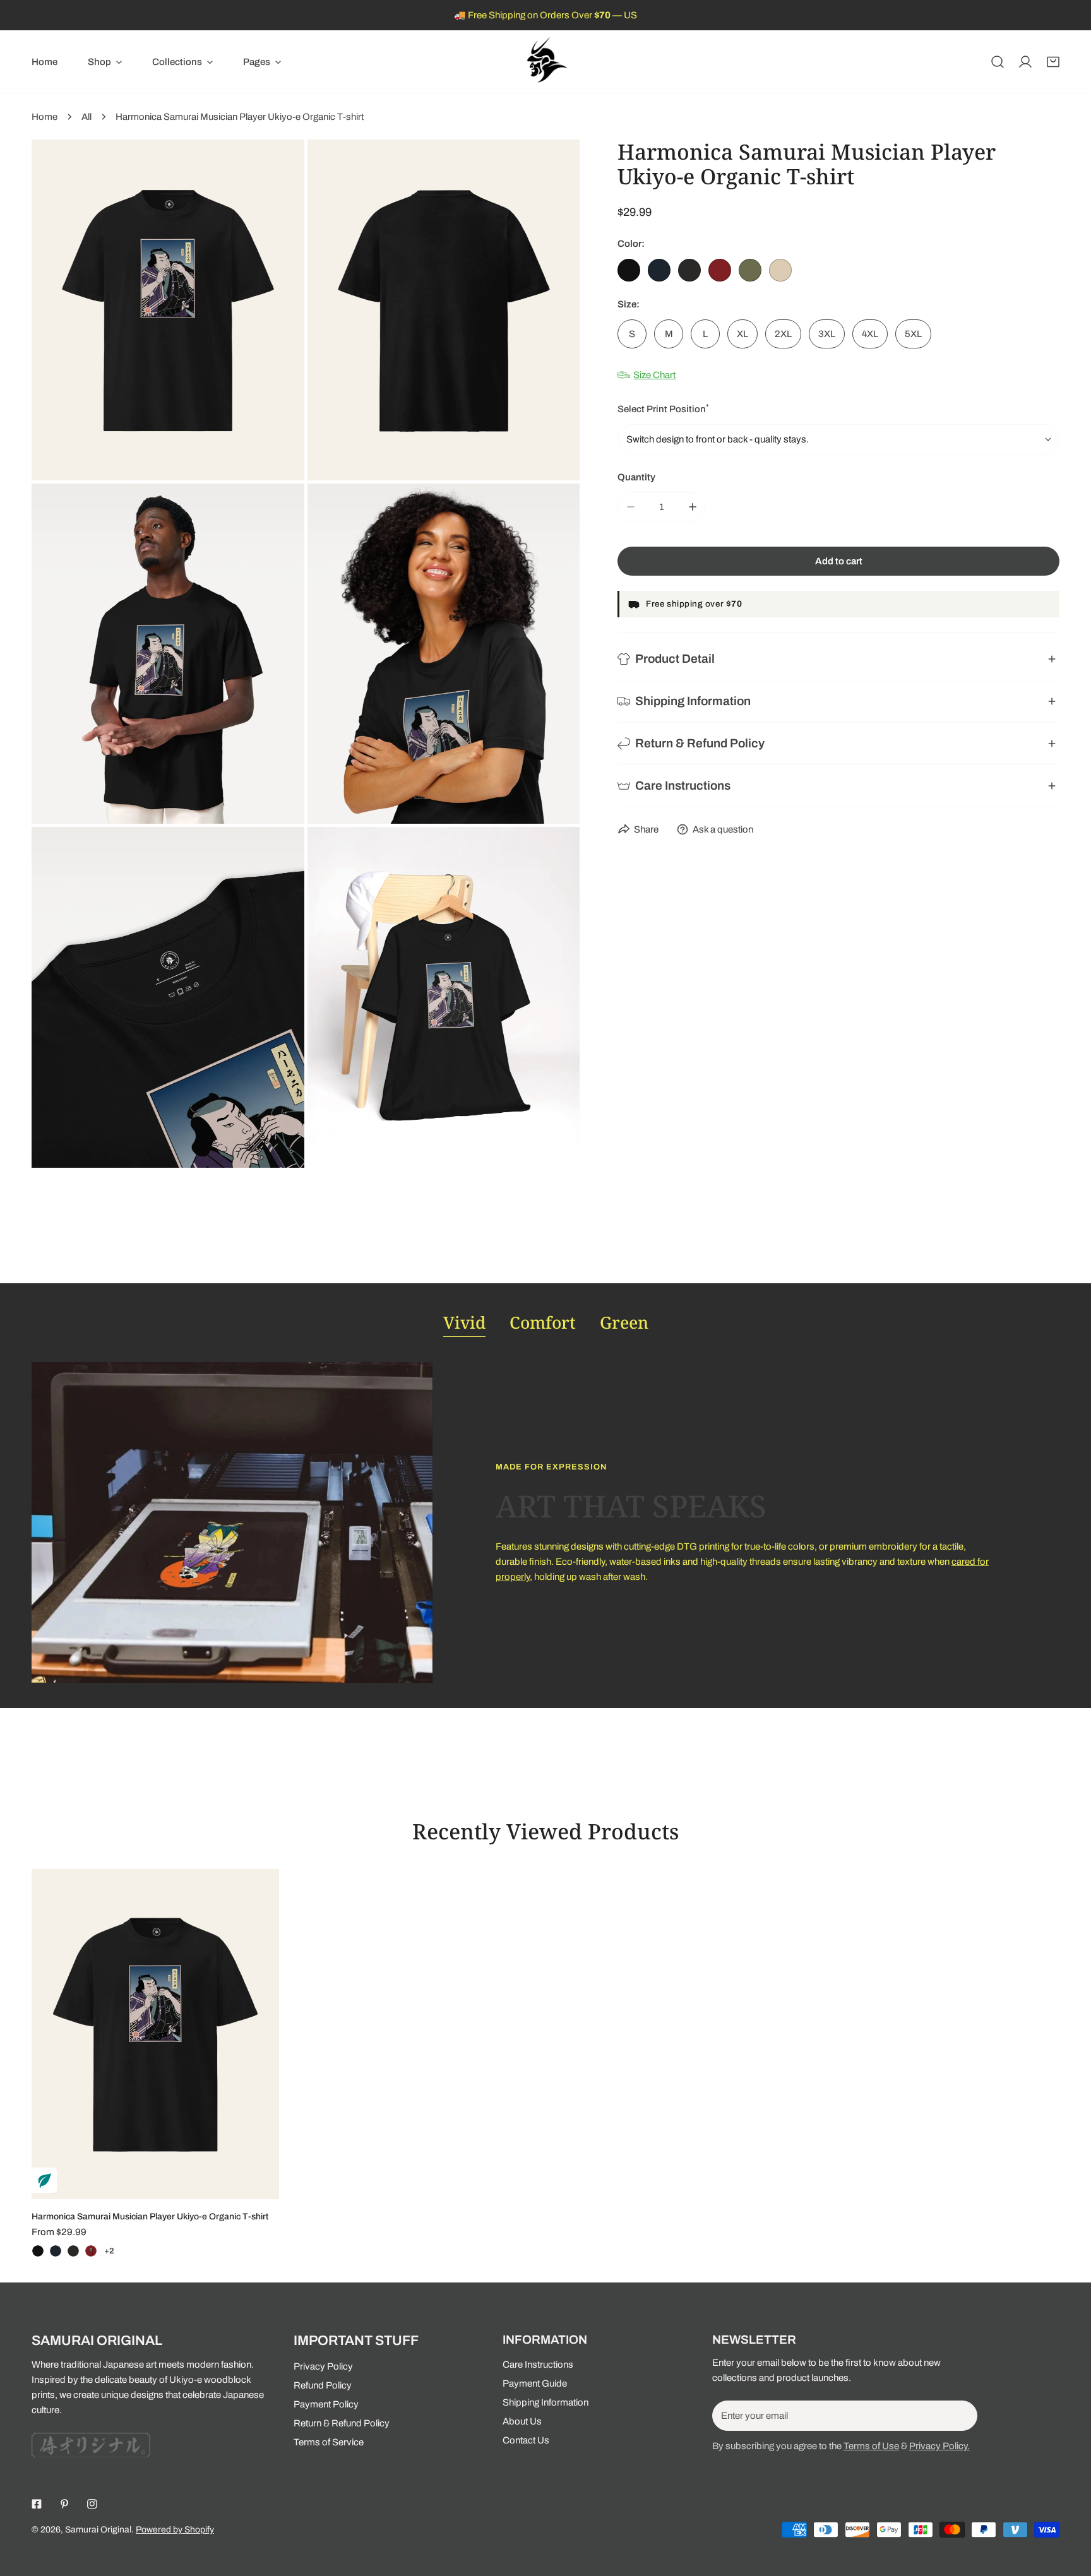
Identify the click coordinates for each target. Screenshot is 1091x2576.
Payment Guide (535, 2383)
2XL (783, 334)
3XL (827, 334)
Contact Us (526, 2440)
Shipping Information (545, 2402)
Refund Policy (323, 2385)
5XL (913, 334)
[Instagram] (92, 2504)
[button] (105, 62)
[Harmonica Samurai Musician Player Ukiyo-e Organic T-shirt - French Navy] (56, 2251)
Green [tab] (624, 1322)
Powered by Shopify (175, 2530)
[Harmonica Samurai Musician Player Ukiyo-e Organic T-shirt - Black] (38, 2251)
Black (629, 270)
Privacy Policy (323, 2366)
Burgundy (720, 270)
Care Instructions (538, 2365)
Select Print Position (663, 409)
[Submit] (961, 2415)
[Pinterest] (64, 2504)
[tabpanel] (545, 1522)
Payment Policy (326, 2404)
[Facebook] (37, 2504)
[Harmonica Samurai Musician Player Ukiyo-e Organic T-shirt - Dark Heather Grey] (73, 2251)
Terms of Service (329, 2442)
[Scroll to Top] (1068, 2509)
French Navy (659, 270)
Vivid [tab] (464, 1322)
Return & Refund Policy (342, 2423)
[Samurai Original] (545, 62)
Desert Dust (780, 270)
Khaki (750, 270)
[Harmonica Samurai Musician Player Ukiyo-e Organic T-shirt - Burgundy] (91, 2251)
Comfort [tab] (543, 1322)
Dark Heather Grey (689, 270)
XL (742, 334)
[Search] (998, 62)
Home (45, 117)
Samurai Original (98, 2530)
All (86, 117)
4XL (870, 334)
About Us (522, 2421)
